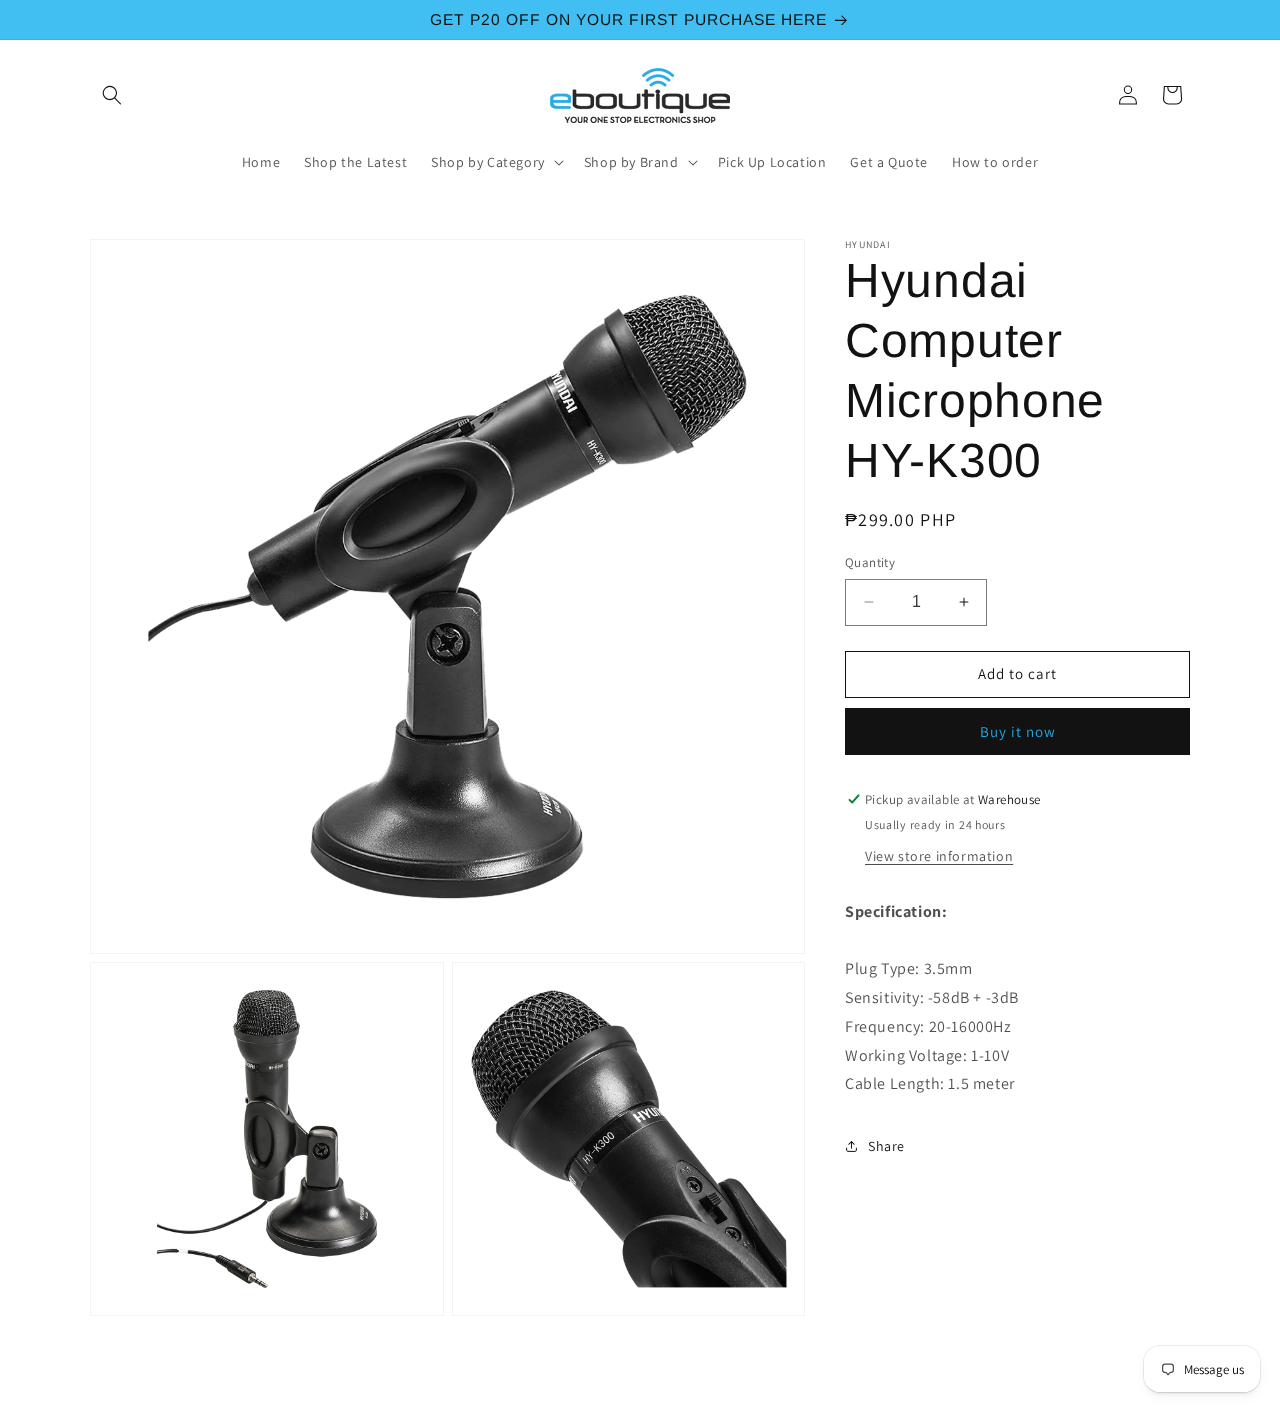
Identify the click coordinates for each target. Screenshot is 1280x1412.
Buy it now (1018, 731)
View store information (939, 856)
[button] (112, 95)
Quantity (870, 562)
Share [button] (886, 1146)
